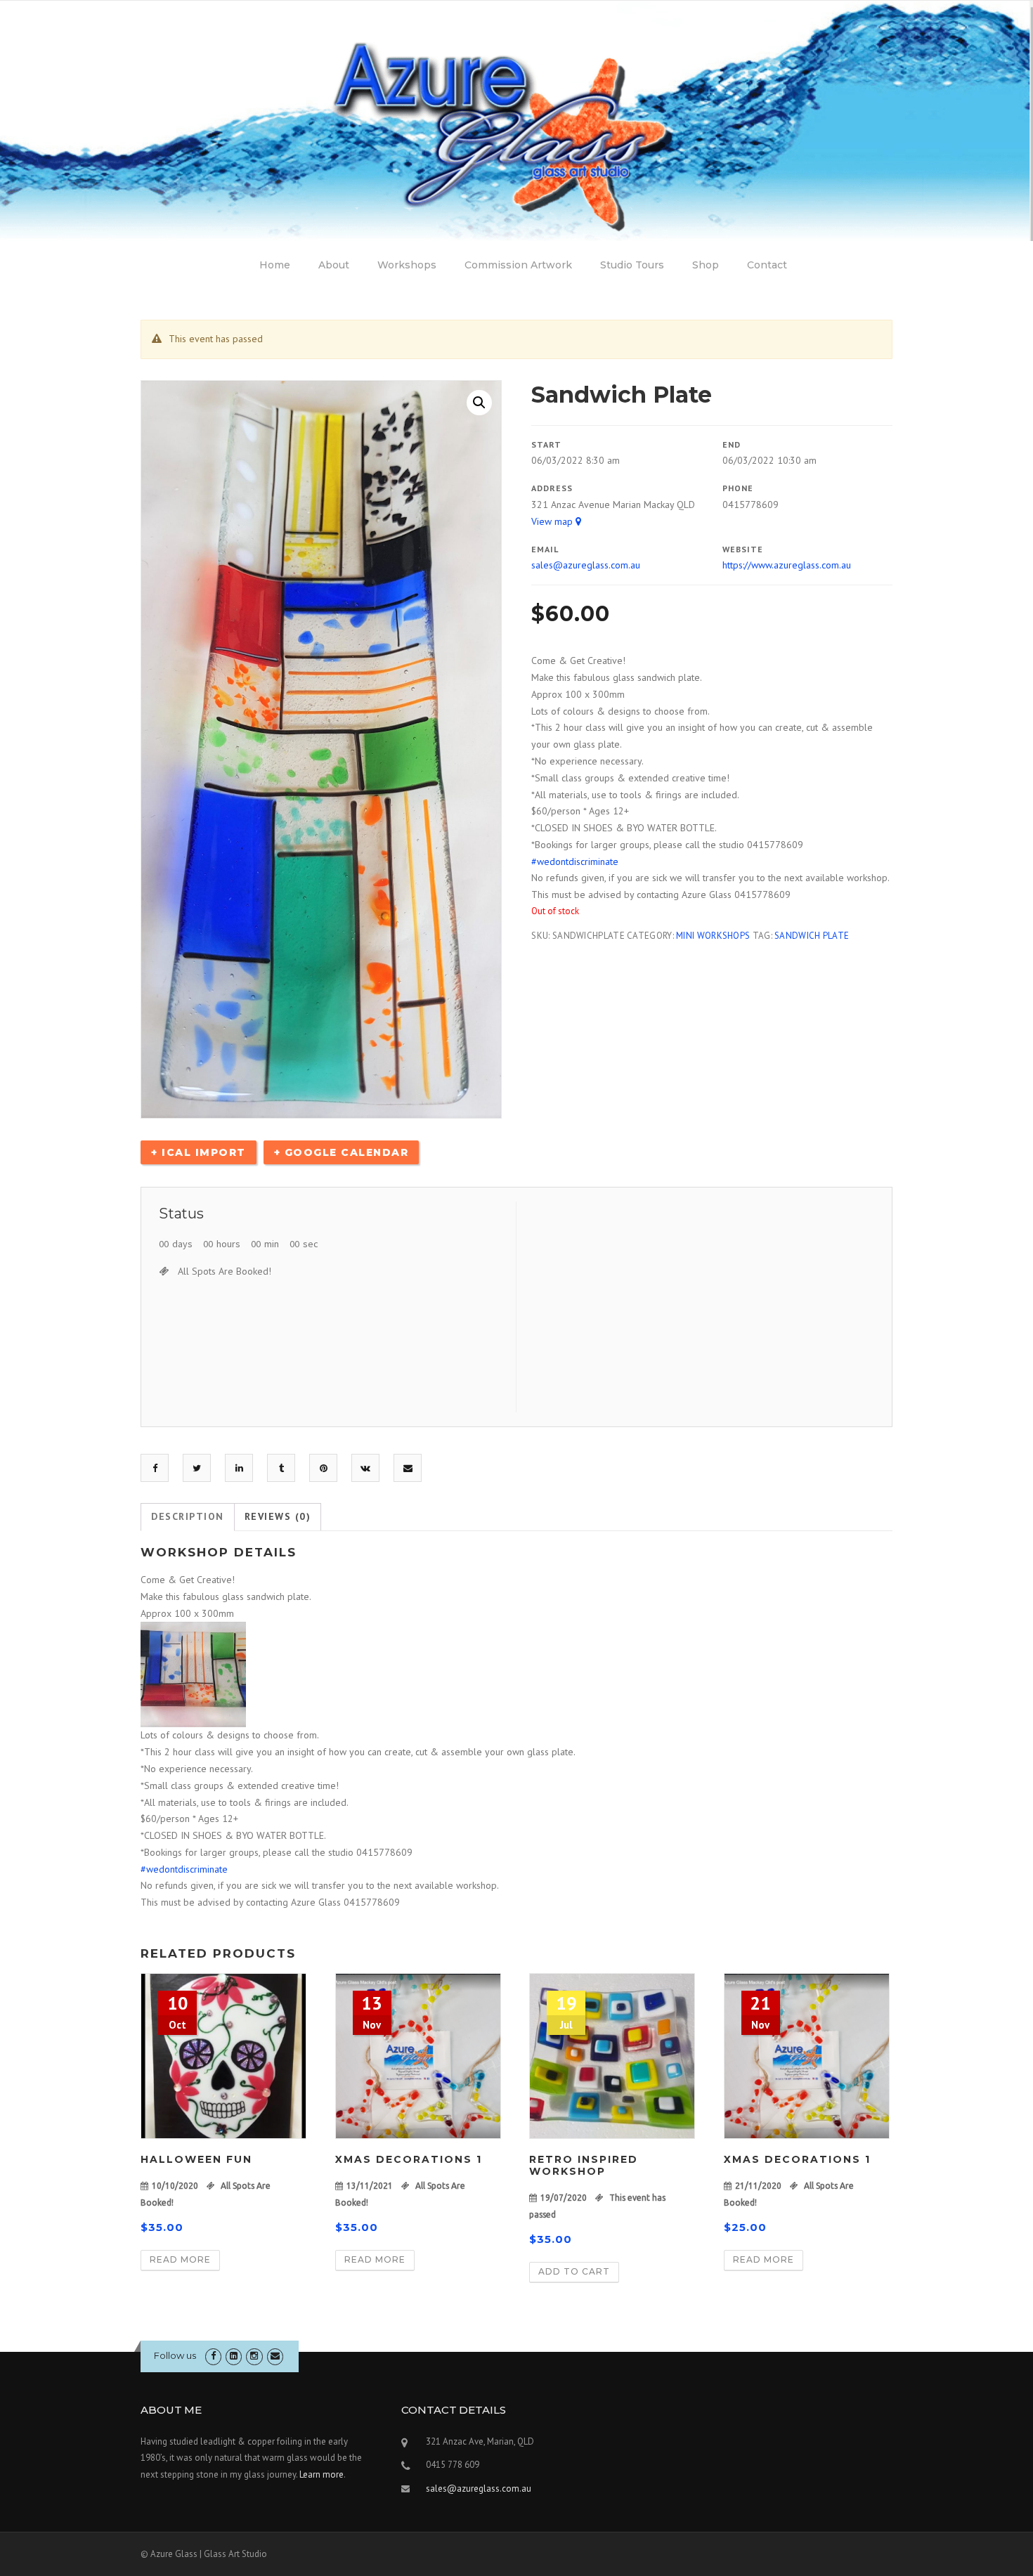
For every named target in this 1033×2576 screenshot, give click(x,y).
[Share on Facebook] (155, 1468)
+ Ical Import (199, 1152)
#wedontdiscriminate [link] (575, 861)
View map (553, 521)
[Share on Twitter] (197, 1468)
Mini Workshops (713, 936)
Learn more (321, 2474)
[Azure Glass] (516, 120)
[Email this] (408, 1468)
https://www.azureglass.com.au (787, 565)
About (334, 265)
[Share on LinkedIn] (239, 1468)
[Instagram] (254, 2356)
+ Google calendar (342, 1152)
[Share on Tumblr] (281, 1468)
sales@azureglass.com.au (586, 565)
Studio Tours (632, 265)
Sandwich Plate (812, 936)
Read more (180, 2259)
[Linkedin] (234, 2356)
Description (188, 1516)
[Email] (275, 2356)
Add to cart (574, 2271)
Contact (767, 265)
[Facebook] (213, 2356)
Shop (706, 265)
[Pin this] (324, 1468)
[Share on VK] (365, 1468)
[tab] (188, 1517)
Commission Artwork (518, 265)
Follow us (175, 2355)
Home (275, 265)
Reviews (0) (278, 1516)
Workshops (407, 265)
